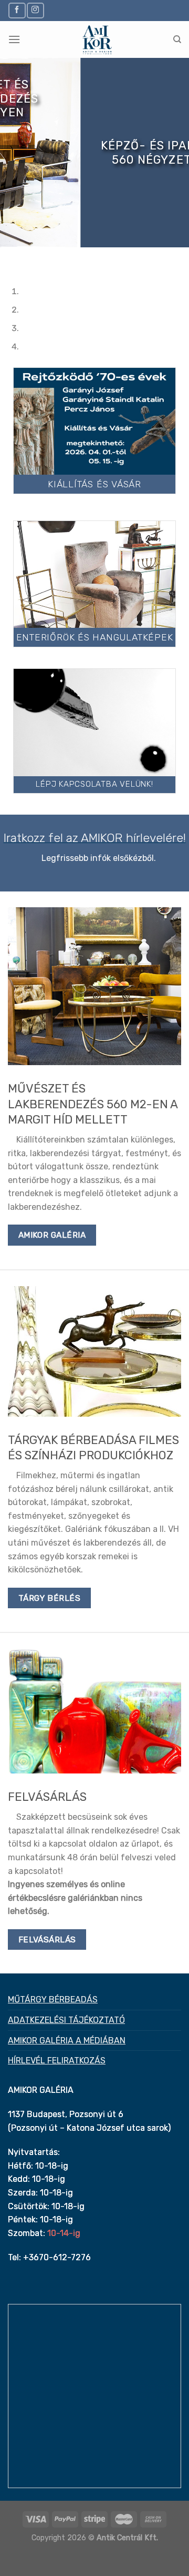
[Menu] (14, 39)
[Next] (39, 258)
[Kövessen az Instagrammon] (35, 10)
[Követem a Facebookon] (17, 10)
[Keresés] (177, 39)
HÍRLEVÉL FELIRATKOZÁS (57, 2061)
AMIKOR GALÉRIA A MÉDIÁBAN (67, 2041)
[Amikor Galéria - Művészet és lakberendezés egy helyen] (97, 39)
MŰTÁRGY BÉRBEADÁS (53, 1999)
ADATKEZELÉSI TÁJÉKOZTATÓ (66, 2020)
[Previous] (10, 258)
